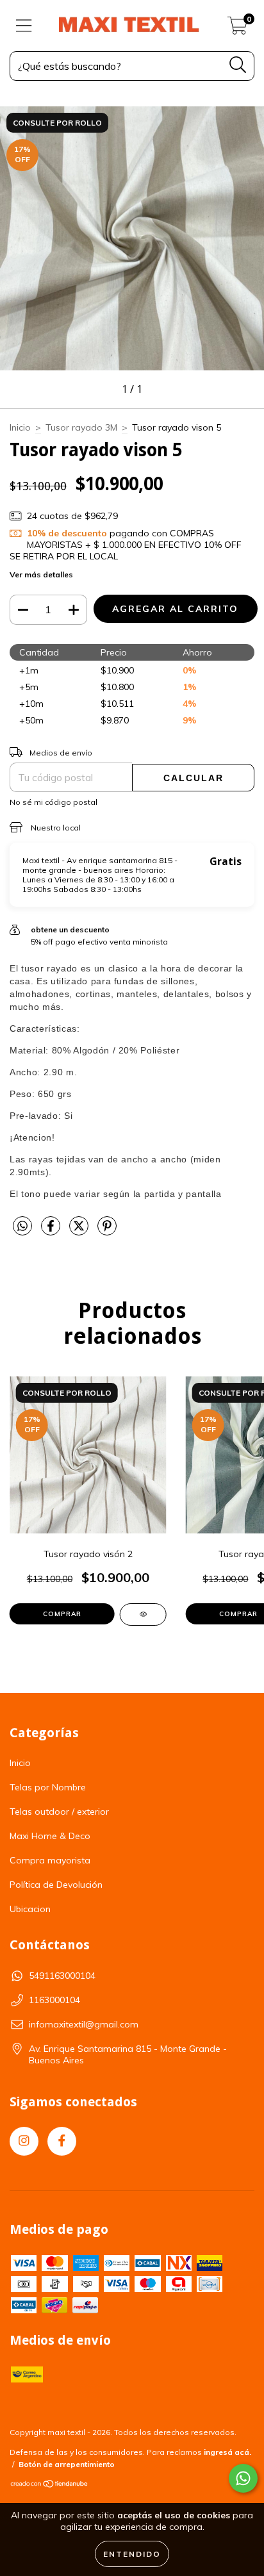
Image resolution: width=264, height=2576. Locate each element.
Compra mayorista (50, 1860)
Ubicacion (30, 1909)
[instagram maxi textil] (24, 2141)
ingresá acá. (227, 2452)
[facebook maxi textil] (62, 2141)
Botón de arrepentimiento (67, 2464)
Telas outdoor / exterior (59, 1812)
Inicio (20, 427)
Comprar (62, 1614)
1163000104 (54, 2000)
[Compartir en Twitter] (80, 1231)
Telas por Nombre (48, 1787)
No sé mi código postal (54, 802)
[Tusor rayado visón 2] (143, 1614)
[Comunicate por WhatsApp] (243, 2478)
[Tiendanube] (50, 2485)
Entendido (132, 2554)
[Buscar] (238, 65)
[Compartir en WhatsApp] (22, 1226)
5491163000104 (62, 1976)
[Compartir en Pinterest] (107, 1231)
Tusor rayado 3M (81, 427)
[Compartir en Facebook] (52, 1231)
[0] (237, 29)
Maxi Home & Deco (50, 1836)
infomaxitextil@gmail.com (84, 2024)
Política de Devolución (56, 1885)
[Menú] (24, 26)
